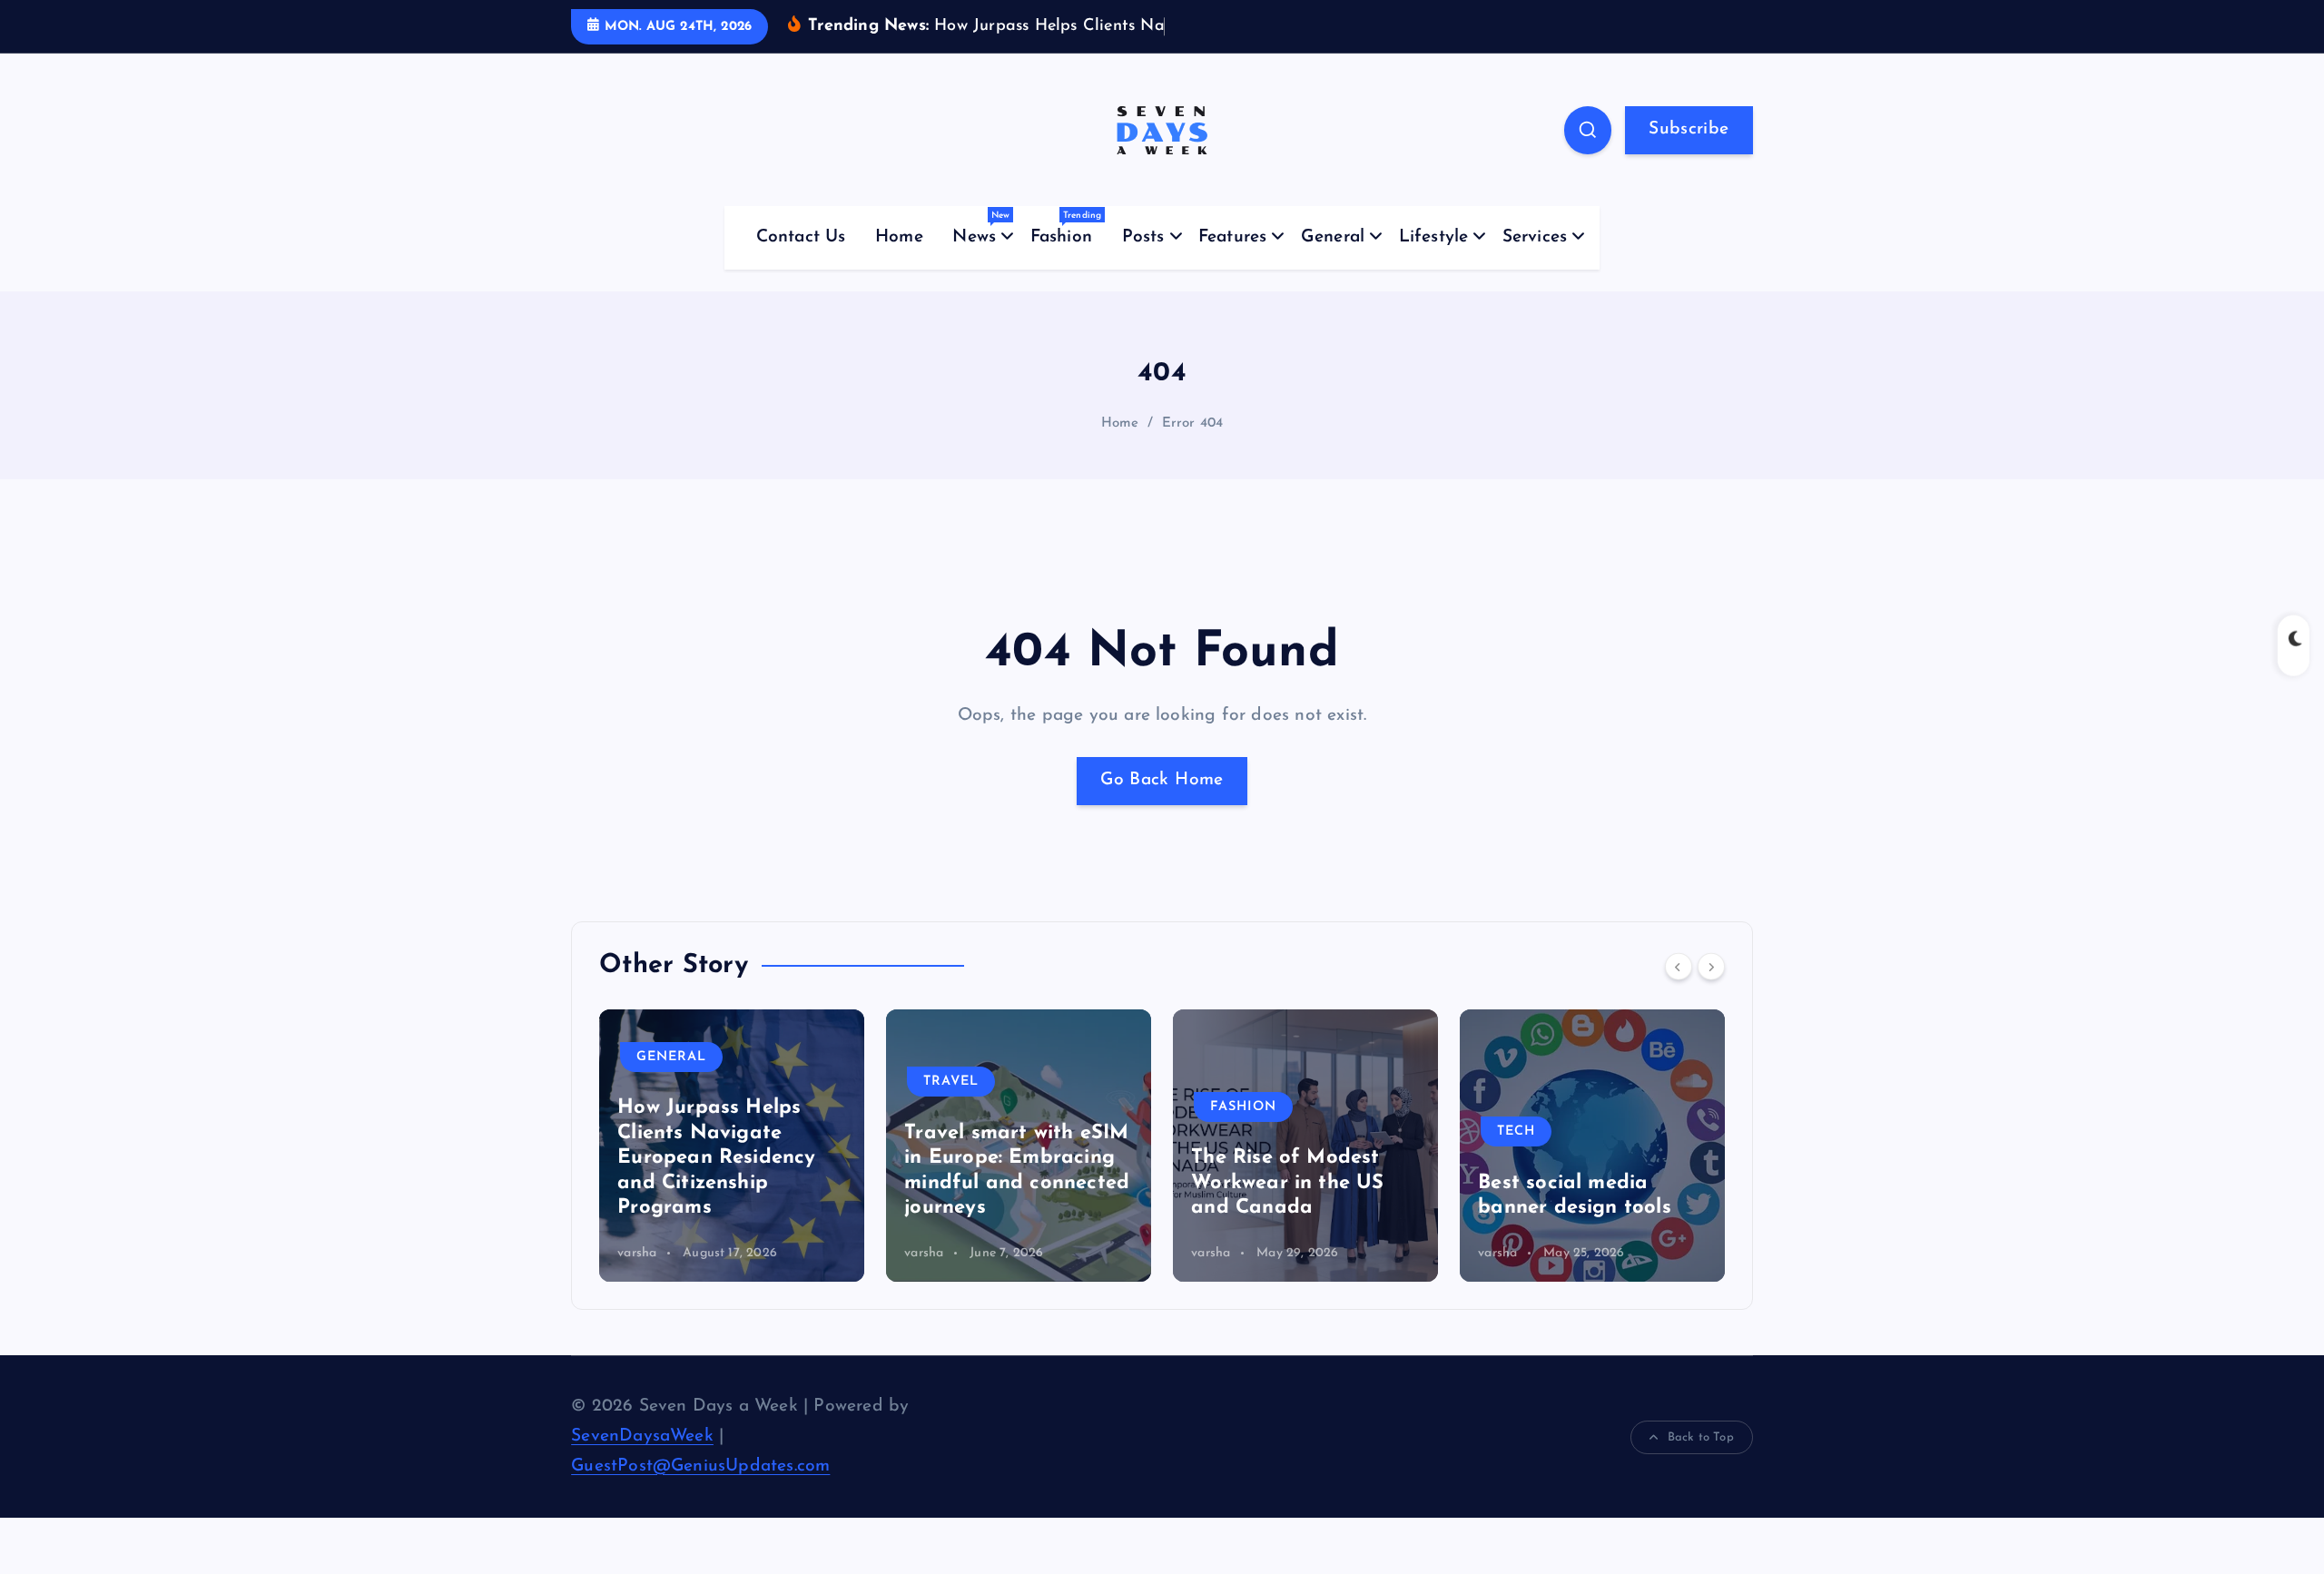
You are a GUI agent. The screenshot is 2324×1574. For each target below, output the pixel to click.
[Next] (1711, 966)
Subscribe (1689, 129)
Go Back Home (1162, 780)
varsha (637, 1253)
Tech (1229, 1131)
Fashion (1066, 228)
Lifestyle (1434, 237)
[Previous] (1679, 966)
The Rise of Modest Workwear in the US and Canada (1000, 1183)
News (981, 228)
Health (1526, 1082)
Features (1233, 237)
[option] (732, 1146)
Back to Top (1701, 1437)
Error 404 (1193, 423)
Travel (664, 1082)
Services (1535, 237)
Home (899, 237)
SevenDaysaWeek (642, 1436)
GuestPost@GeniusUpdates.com (700, 1466)
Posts (1143, 237)
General (1333, 237)
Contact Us (801, 237)
